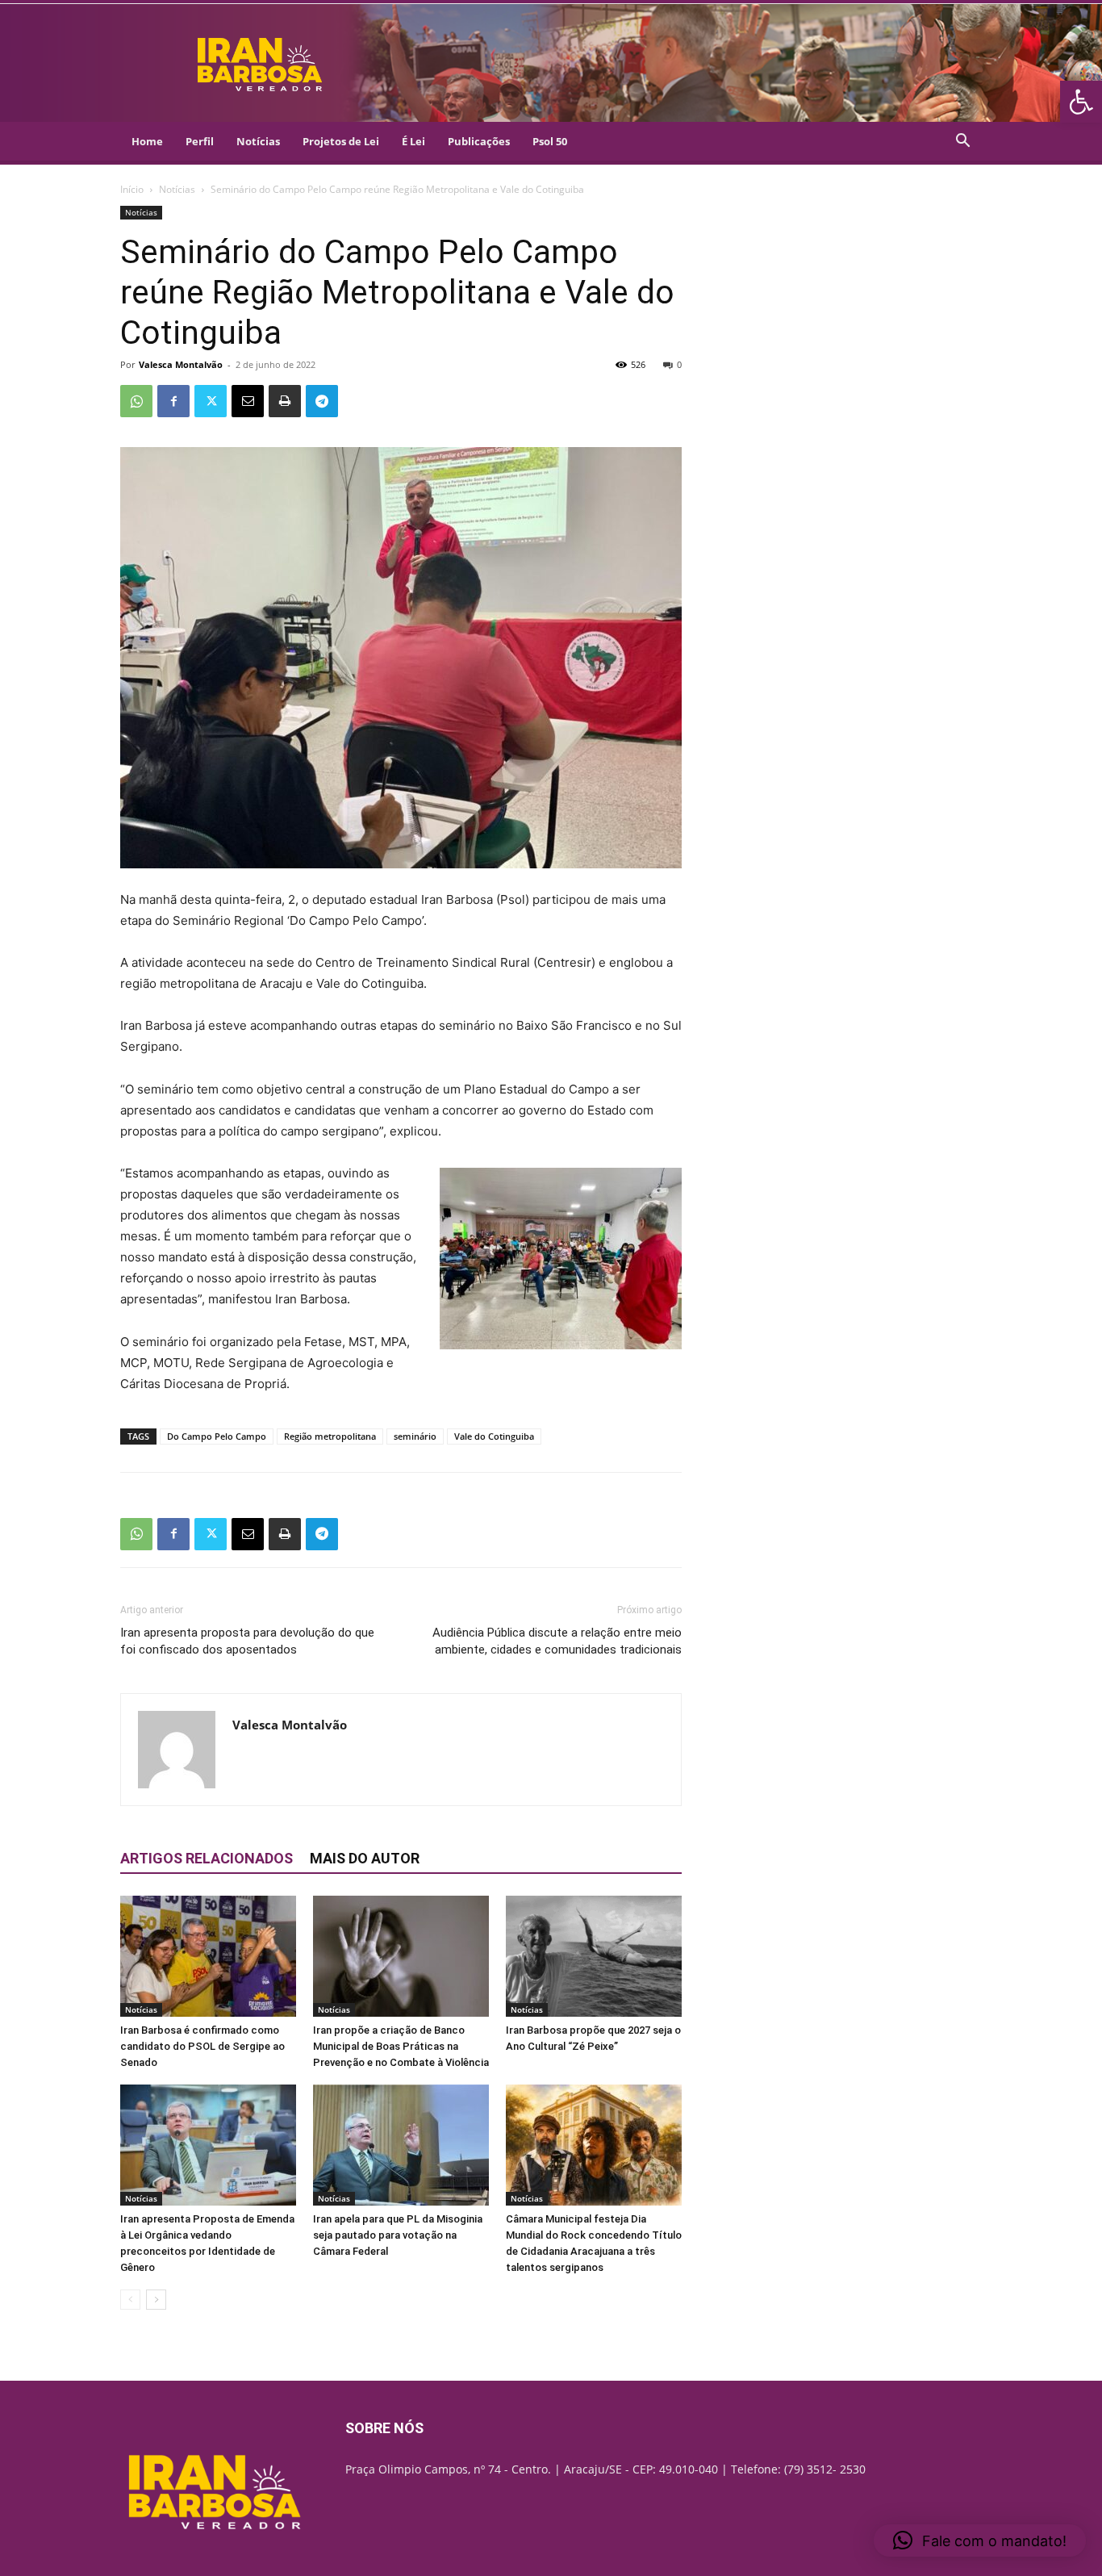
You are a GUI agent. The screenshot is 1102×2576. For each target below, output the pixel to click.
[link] (1081, 102)
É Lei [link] (413, 141)
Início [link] (132, 189)
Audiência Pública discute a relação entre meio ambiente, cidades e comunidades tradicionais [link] (557, 1641)
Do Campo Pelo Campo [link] (217, 1436)
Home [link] (147, 141)
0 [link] (679, 364)
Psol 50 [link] (550, 141)
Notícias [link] (258, 141)
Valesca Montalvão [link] (181, 364)
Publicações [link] (479, 141)
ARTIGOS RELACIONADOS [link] (207, 1858)
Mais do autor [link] (365, 1858)
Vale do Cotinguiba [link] (494, 1436)
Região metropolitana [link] (330, 1436)
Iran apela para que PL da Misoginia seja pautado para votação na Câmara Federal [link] (398, 2235)
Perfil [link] (200, 141)
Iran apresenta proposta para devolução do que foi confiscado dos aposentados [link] (247, 1641)
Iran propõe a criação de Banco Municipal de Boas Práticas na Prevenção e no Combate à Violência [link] (401, 2046)
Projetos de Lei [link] (341, 141)
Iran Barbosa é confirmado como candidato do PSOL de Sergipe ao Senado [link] (202, 2046)
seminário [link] (415, 1436)
